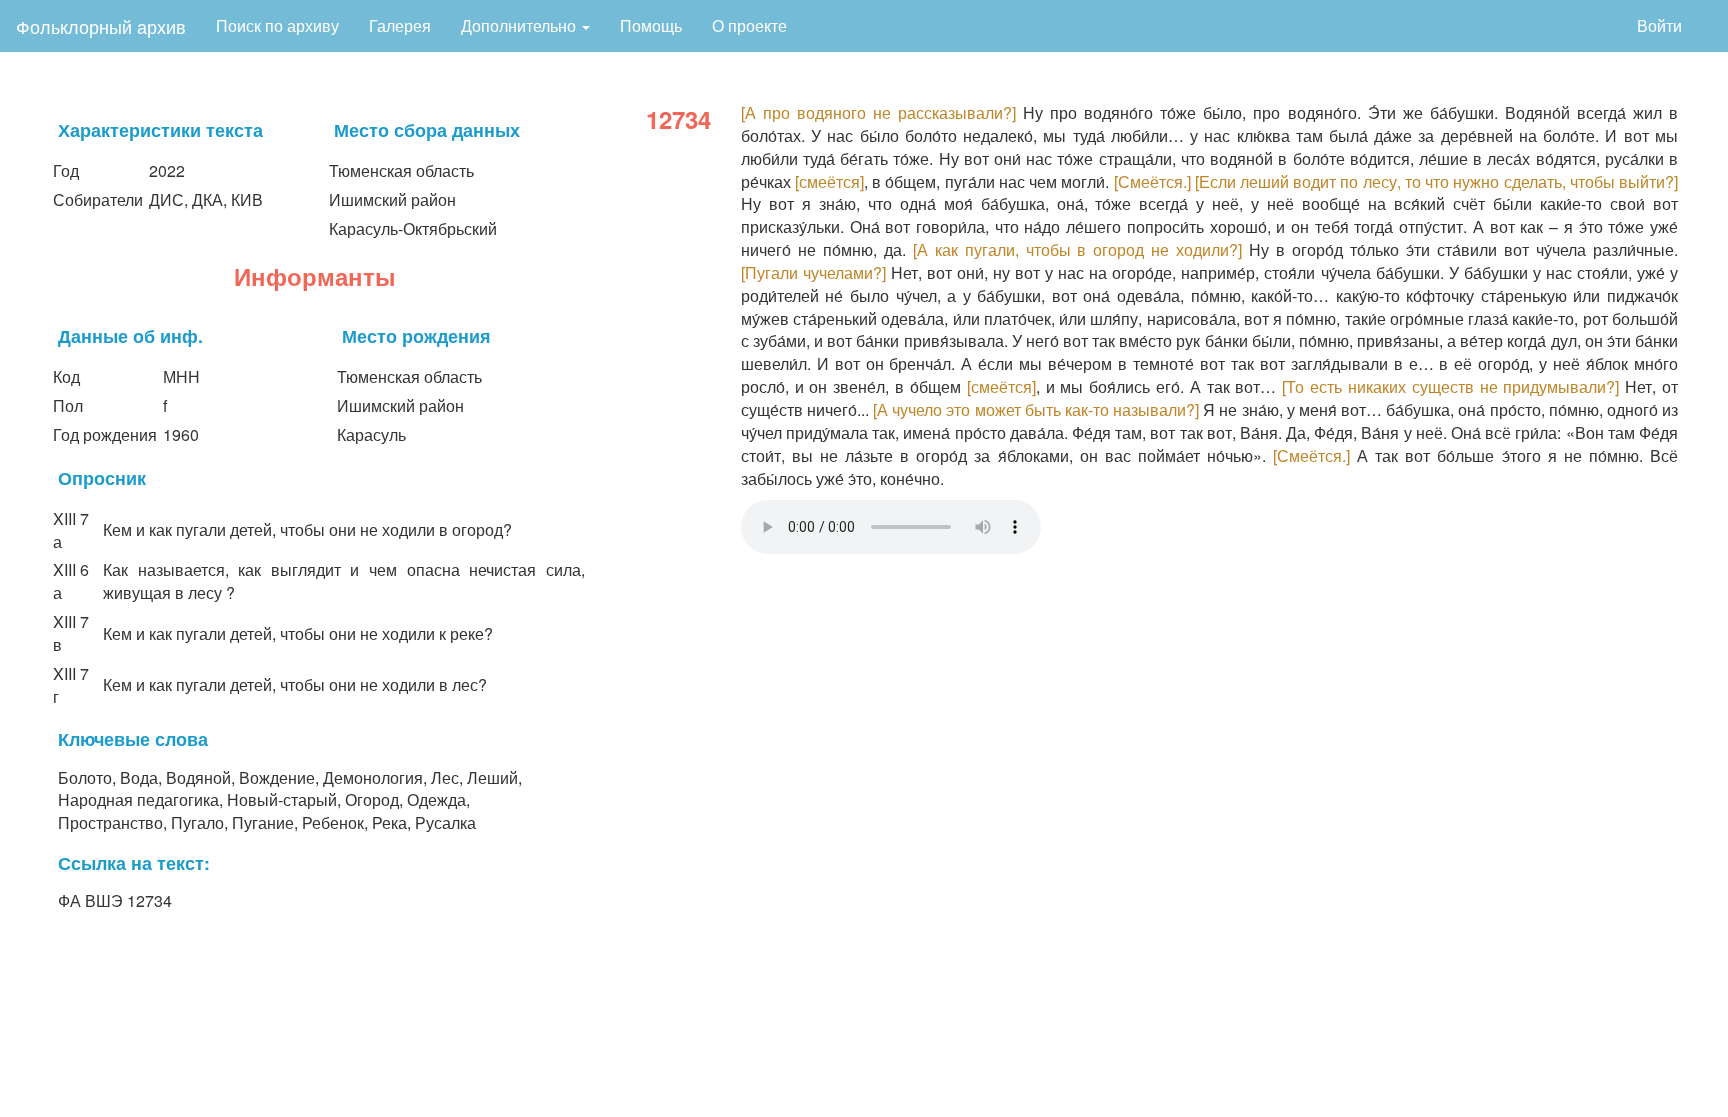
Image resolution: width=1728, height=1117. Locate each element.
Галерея (400, 25)
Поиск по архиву (277, 25)
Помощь (651, 25)
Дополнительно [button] (520, 25)
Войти (1659, 25)
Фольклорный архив (101, 26)
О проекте (749, 25)
